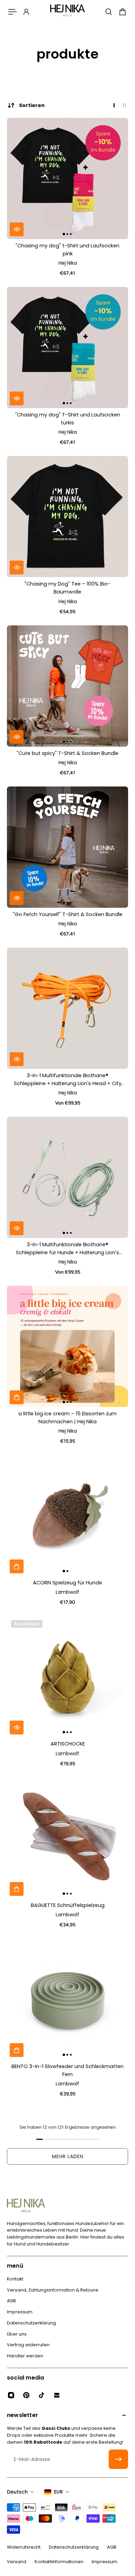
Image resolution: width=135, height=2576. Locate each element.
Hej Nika (68, 263)
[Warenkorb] (123, 12)
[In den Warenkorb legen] (17, 1397)
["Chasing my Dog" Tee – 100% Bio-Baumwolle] (67, 517)
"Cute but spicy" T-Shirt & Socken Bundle (67, 753)
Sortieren (32, 105)
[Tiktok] (42, 2395)
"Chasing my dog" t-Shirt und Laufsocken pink (67, 250)
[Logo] (67, 12)
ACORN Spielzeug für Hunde (67, 1583)
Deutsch (17, 2492)
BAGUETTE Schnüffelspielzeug (68, 1905)
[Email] (57, 2395)
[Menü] (12, 12)
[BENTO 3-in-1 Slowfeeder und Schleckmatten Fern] (67, 1999)
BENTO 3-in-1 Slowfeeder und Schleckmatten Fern (67, 2070)
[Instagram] (11, 2395)
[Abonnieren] (118, 2459)
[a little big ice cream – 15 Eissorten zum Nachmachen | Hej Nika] (67, 1346)
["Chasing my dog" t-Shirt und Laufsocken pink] (67, 178)
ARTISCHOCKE (68, 1744)
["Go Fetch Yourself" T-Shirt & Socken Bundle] (67, 847)
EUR (58, 2492)
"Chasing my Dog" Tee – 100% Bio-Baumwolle (67, 588)
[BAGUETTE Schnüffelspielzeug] (67, 1838)
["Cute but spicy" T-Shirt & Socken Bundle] (67, 686)
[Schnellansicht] (17, 229)
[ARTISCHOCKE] (67, 1677)
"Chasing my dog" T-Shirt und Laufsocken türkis (68, 419)
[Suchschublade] (109, 12)
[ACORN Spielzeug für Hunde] (67, 1515)
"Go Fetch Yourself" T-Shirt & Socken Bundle (68, 914)
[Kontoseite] (26, 12)
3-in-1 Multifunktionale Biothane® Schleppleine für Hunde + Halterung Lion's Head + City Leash (67, 1249)
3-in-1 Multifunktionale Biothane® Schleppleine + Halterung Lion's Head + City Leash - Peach (68, 1080)
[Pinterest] (26, 2395)
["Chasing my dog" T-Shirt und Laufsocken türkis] (67, 348)
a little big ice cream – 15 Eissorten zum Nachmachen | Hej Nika (67, 1418)
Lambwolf (67, 1592)
